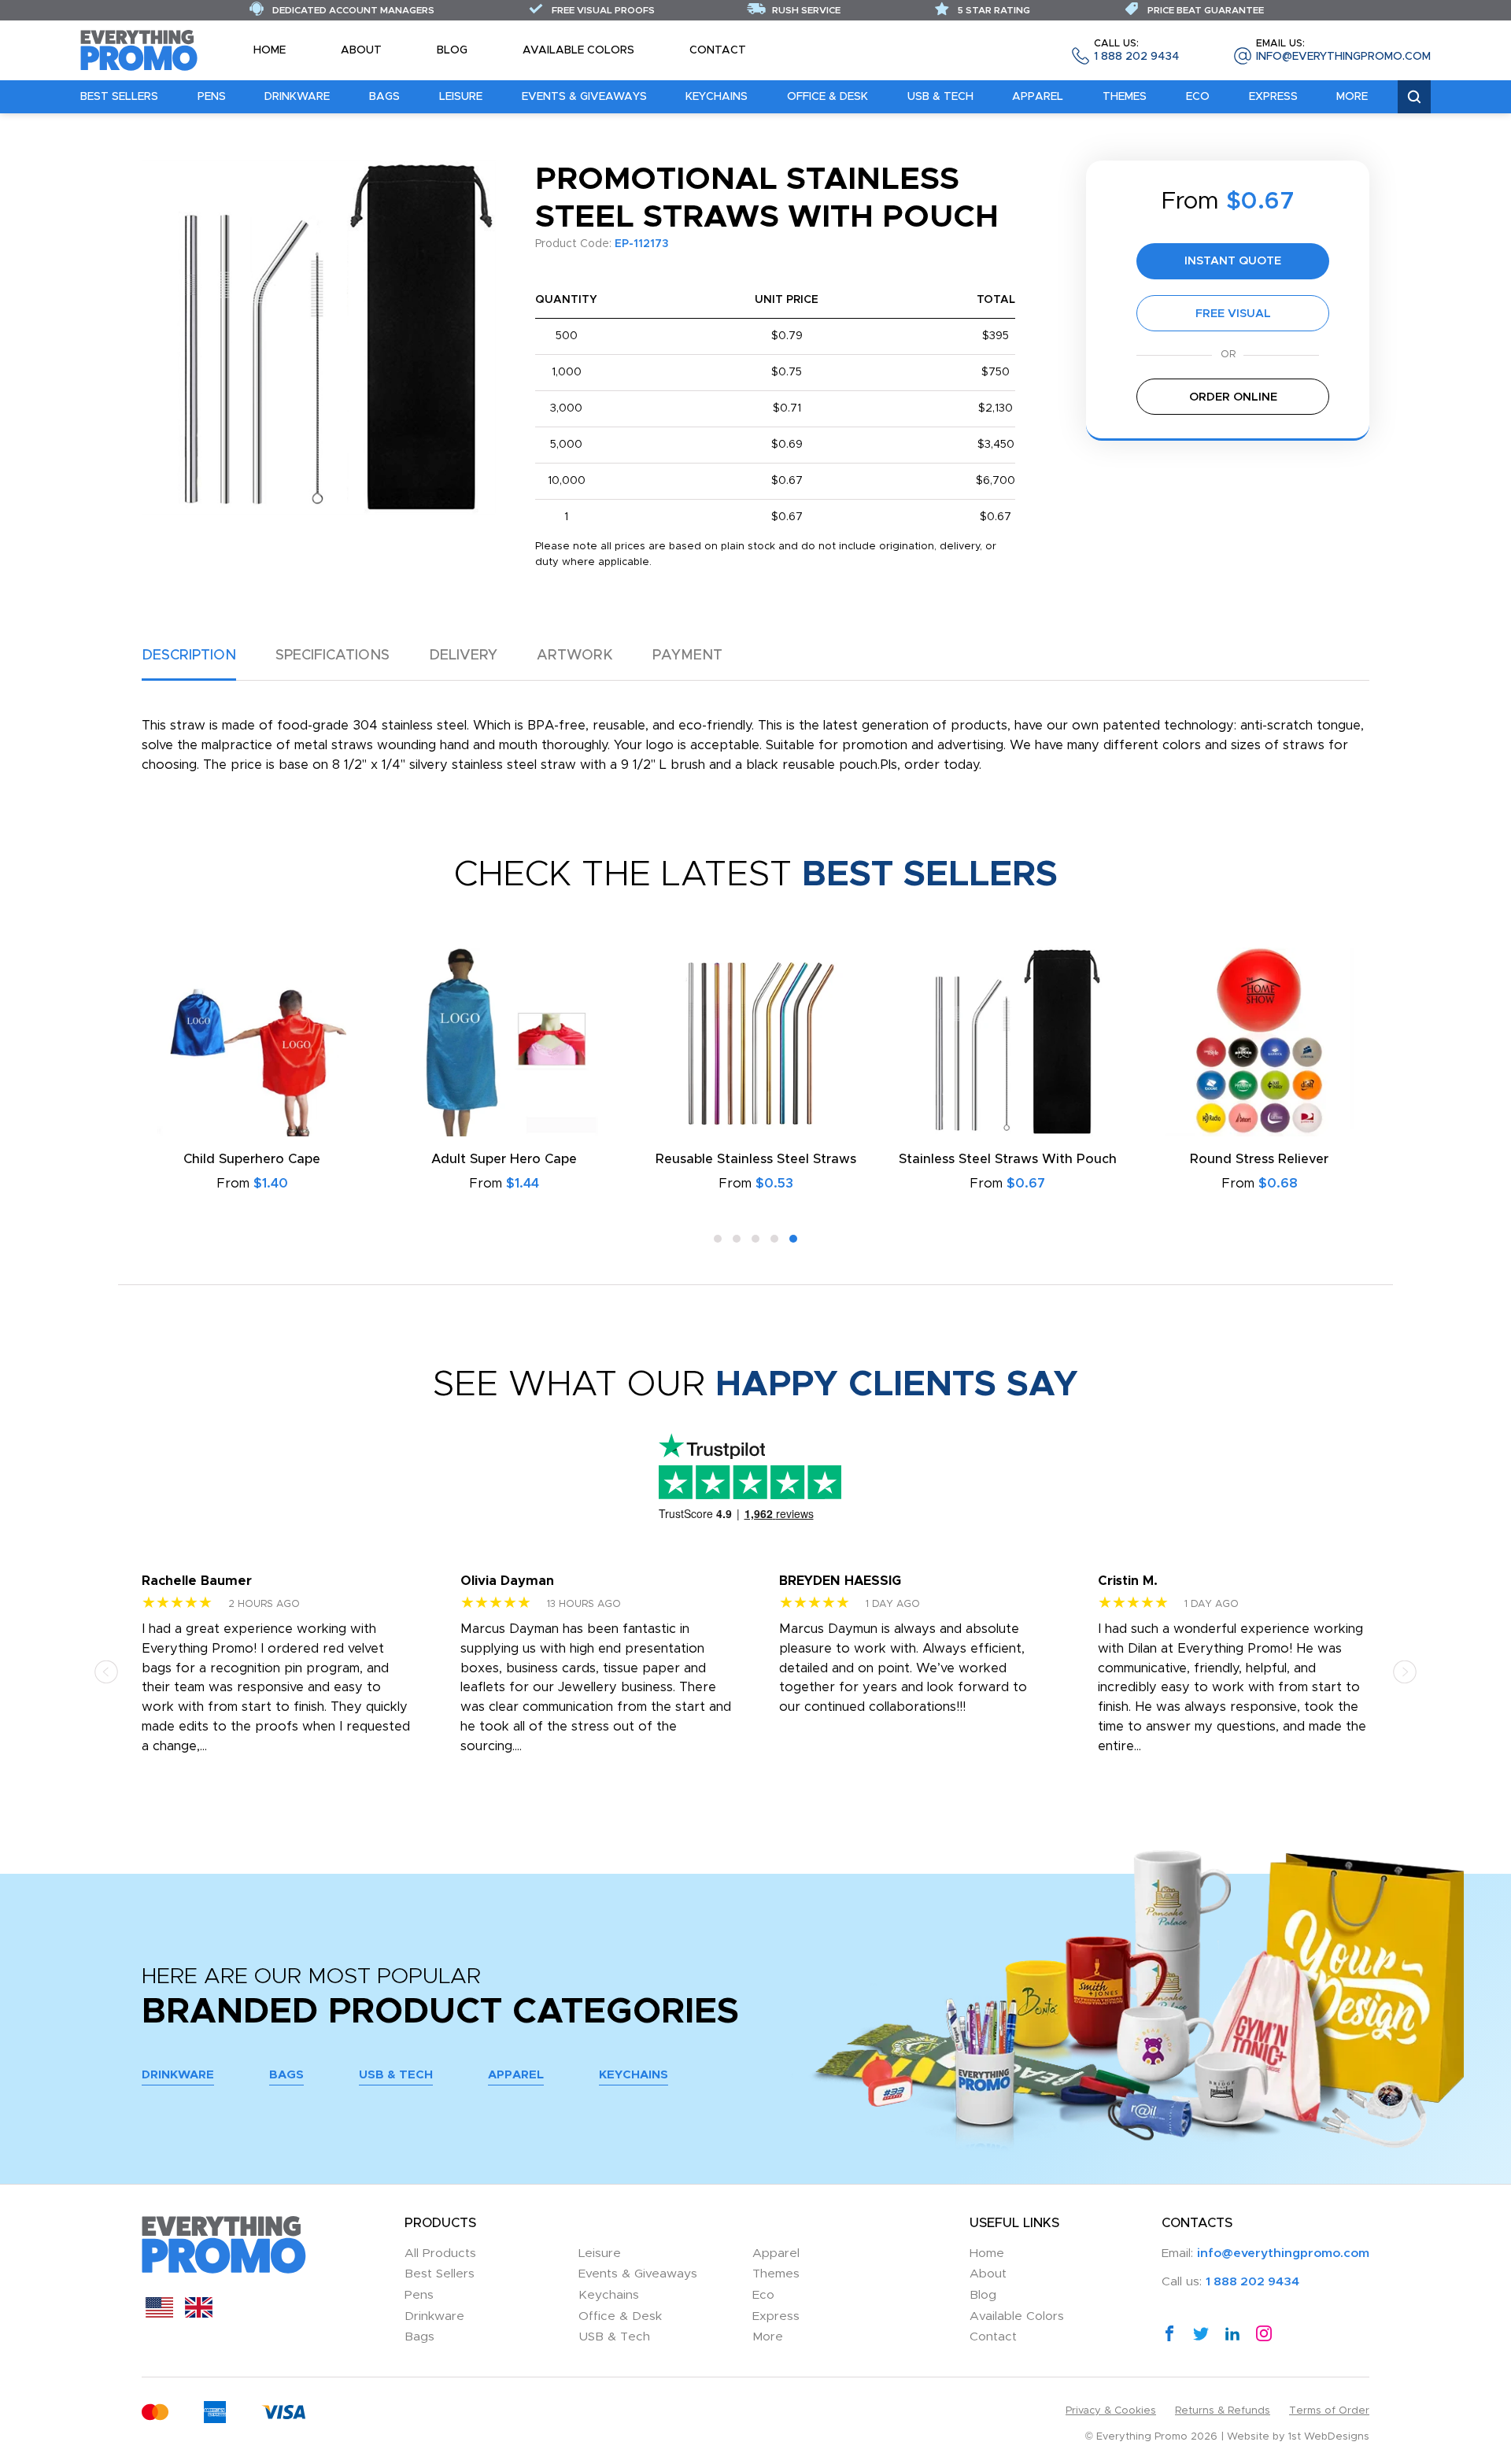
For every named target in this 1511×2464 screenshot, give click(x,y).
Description (189, 656)
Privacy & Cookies (1111, 2411)
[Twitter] (1201, 2333)
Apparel (1038, 97)
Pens (212, 97)
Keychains (717, 97)
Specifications (332, 656)
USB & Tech (940, 97)
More (1352, 97)
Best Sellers (119, 97)
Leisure (461, 97)
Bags (384, 97)
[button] (718, 1239)
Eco (1198, 97)
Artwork (575, 656)
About (361, 50)
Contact (718, 50)
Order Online (1233, 397)
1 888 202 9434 (1136, 51)
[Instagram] (1264, 2333)
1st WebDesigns (1329, 2437)
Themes (1125, 97)
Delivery (463, 656)
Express (1273, 97)
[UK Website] (199, 2314)
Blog (452, 50)
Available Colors (578, 50)
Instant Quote (1233, 261)
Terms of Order (1329, 2411)
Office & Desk (828, 97)
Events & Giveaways (584, 97)
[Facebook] (1169, 2333)
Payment (687, 656)
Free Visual (1233, 314)
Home (270, 50)
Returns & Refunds (1223, 2411)
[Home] (139, 50)
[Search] (1414, 97)
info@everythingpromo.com (1343, 51)
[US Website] (159, 2314)
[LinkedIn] (1232, 2333)
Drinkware (297, 97)
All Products (440, 2253)
